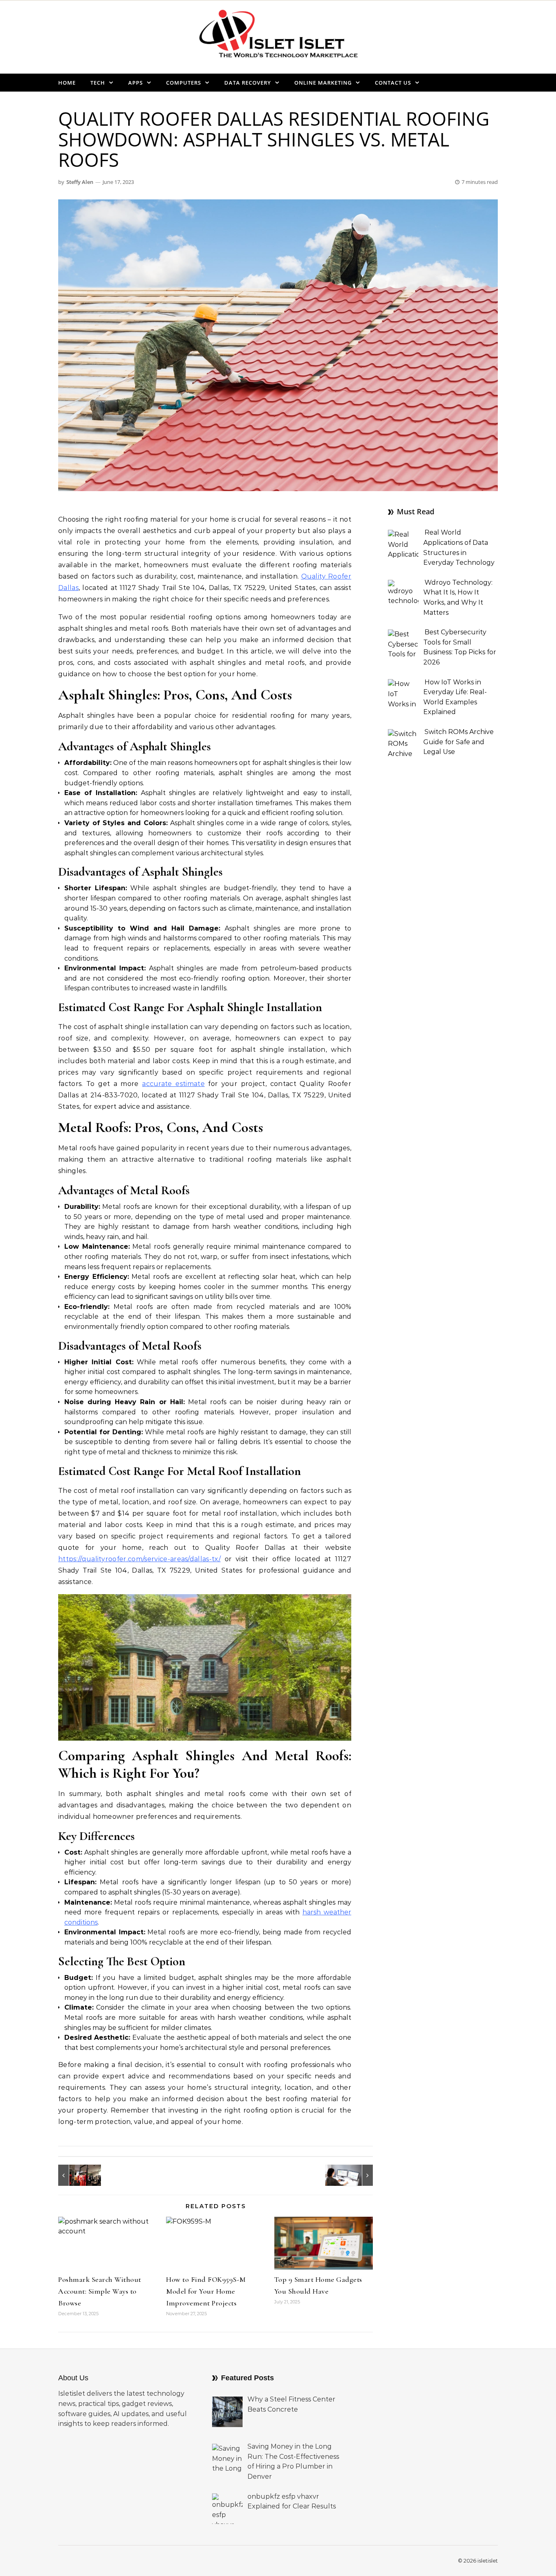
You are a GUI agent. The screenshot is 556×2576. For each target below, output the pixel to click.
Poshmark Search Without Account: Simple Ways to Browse (100, 2291)
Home (67, 83)
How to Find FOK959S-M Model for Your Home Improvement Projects (206, 2291)
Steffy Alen (80, 182)
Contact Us (393, 83)
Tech (98, 83)
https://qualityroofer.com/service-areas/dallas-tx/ (139, 1559)
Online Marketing (323, 83)
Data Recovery (248, 83)
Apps (136, 83)
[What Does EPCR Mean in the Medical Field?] (355, 2175)
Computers (184, 83)
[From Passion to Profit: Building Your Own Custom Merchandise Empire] (77, 2175)
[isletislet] (278, 37)
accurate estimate (173, 1084)
